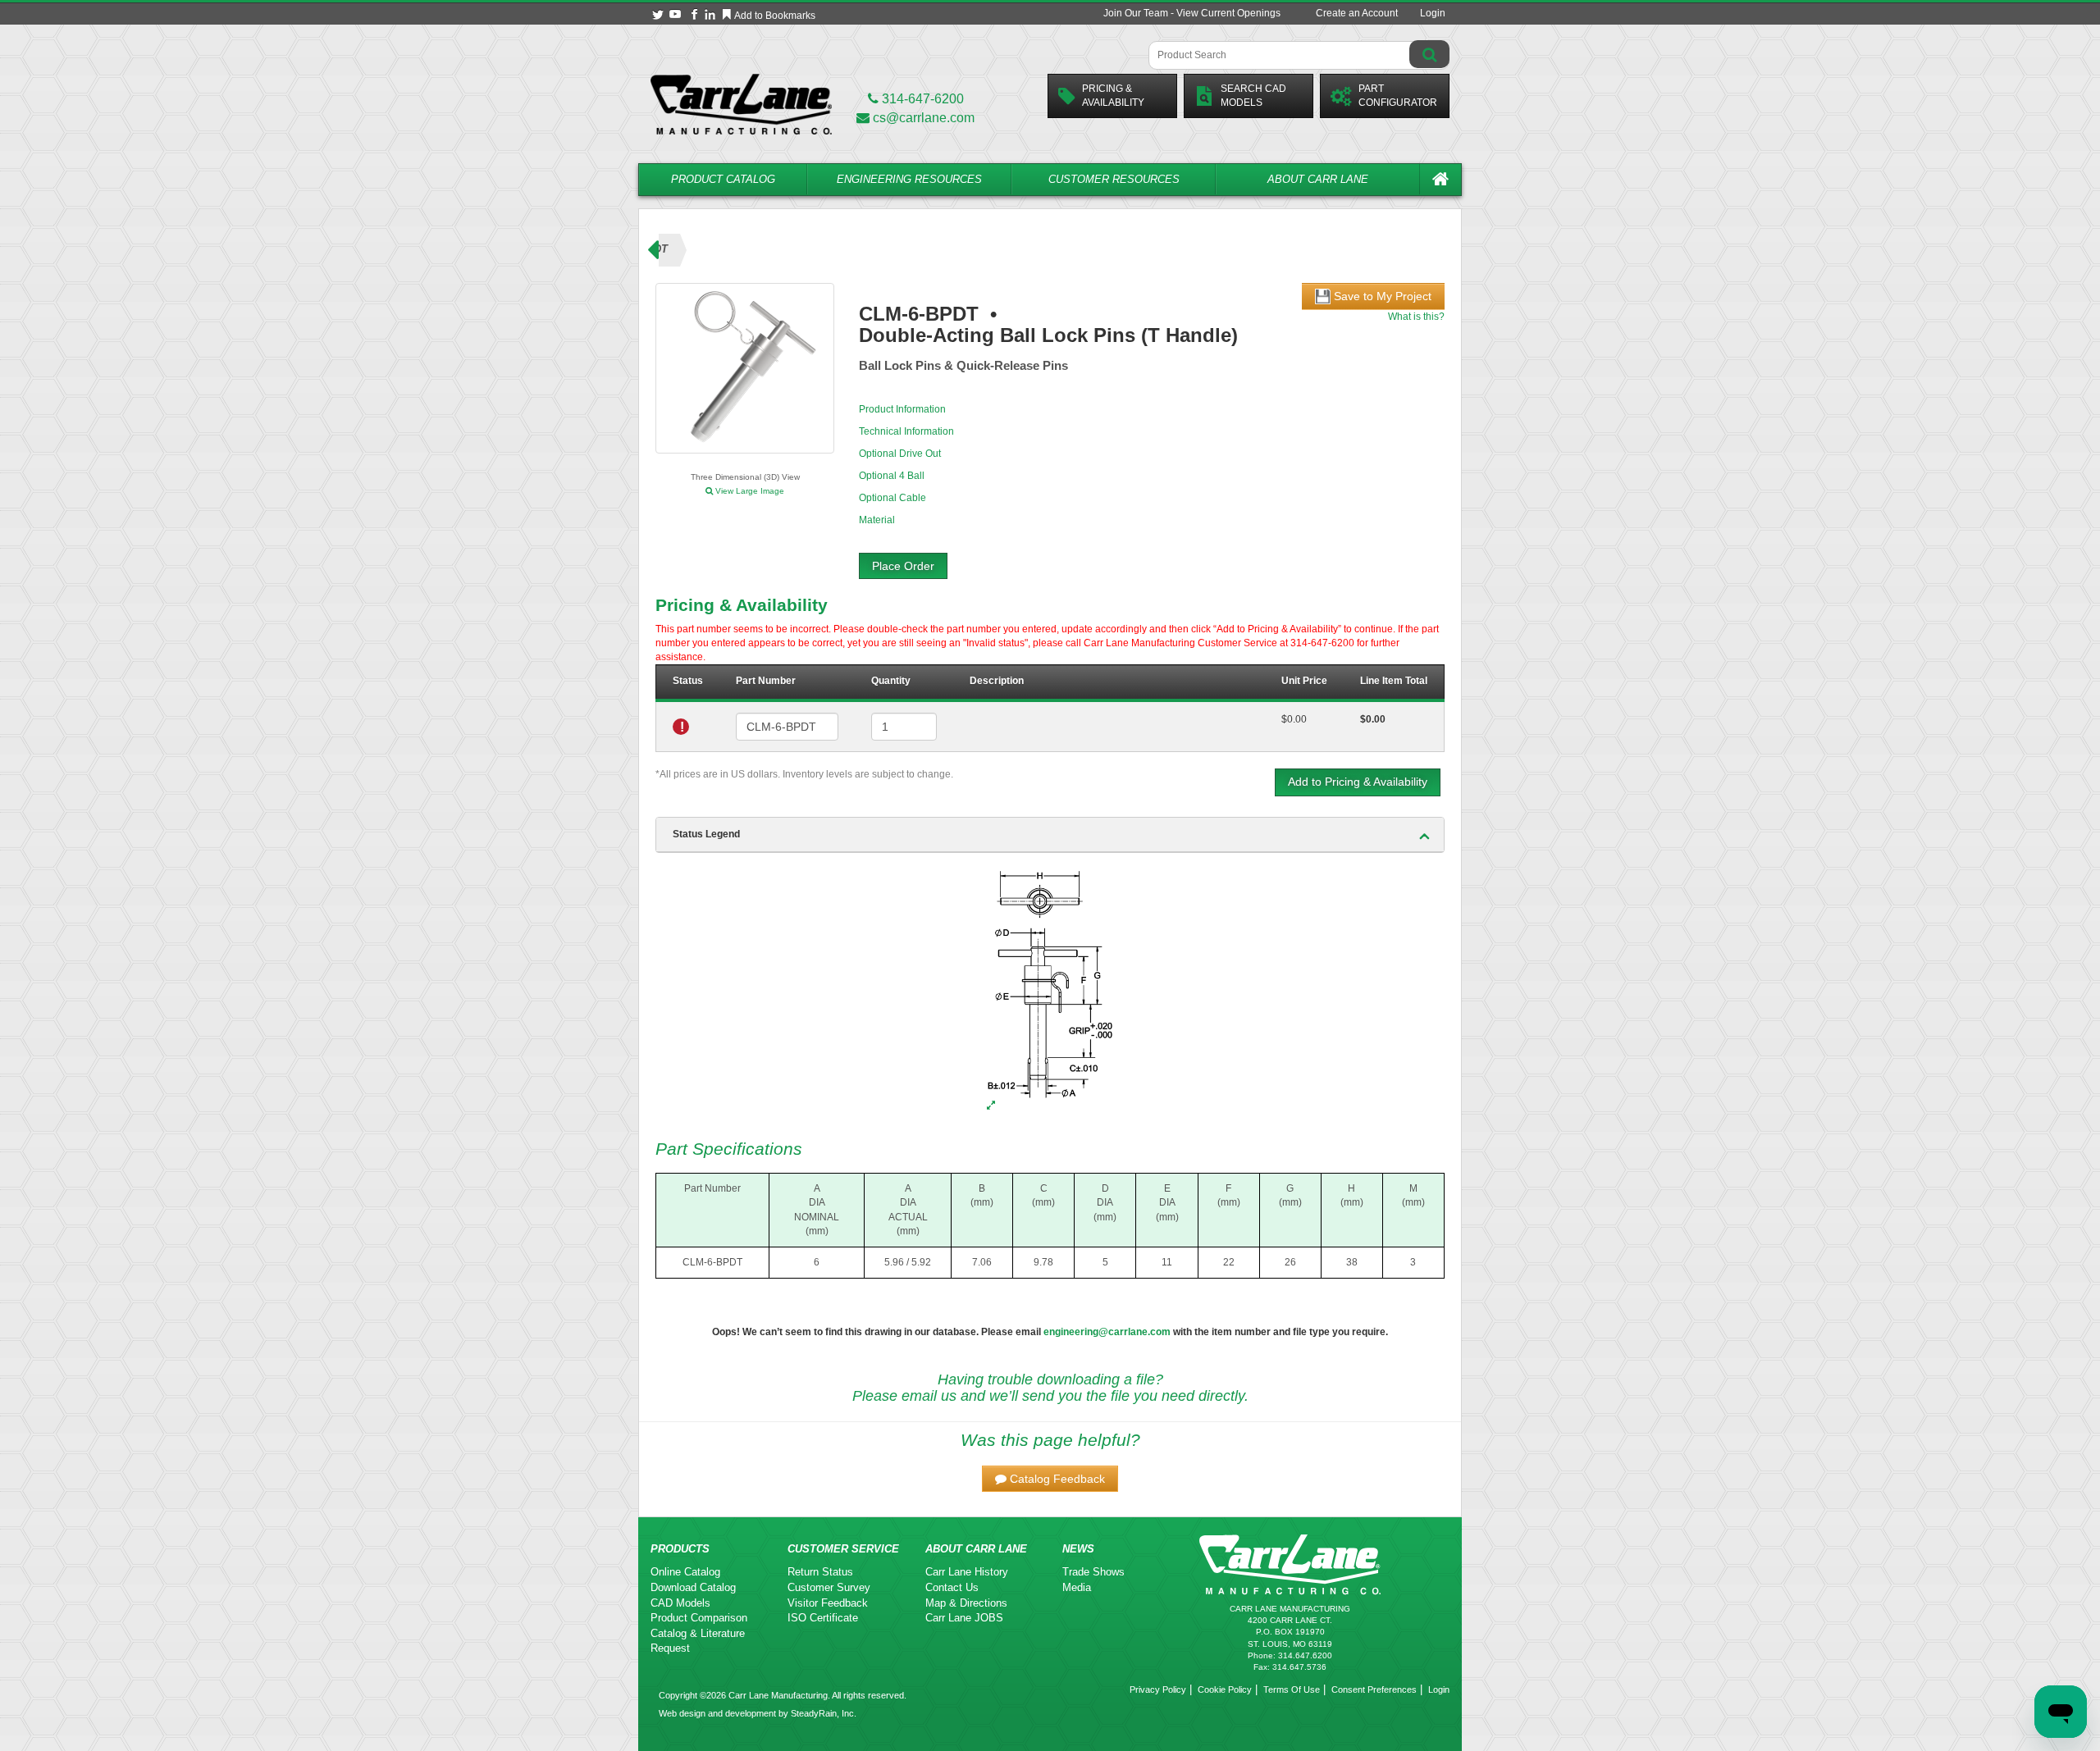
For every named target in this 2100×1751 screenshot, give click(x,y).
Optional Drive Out (900, 454)
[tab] (1050, 835)
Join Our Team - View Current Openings (1192, 13)
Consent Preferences (1374, 1689)
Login (1433, 13)
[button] (1050, 1479)
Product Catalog (723, 179)
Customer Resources (1114, 179)
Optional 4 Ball (892, 476)
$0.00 (1294, 719)
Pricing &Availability (1113, 96)
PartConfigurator (1398, 96)
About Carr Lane (1318, 179)
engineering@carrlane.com (1107, 1332)
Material (877, 520)
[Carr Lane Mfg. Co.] (741, 104)
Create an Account (1357, 13)
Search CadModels (1253, 96)
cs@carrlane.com (924, 118)
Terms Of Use (1292, 1689)
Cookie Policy (1225, 1689)
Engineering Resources (909, 179)
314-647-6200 (921, 99)
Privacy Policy (1158, 1689)
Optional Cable (892, 498)
